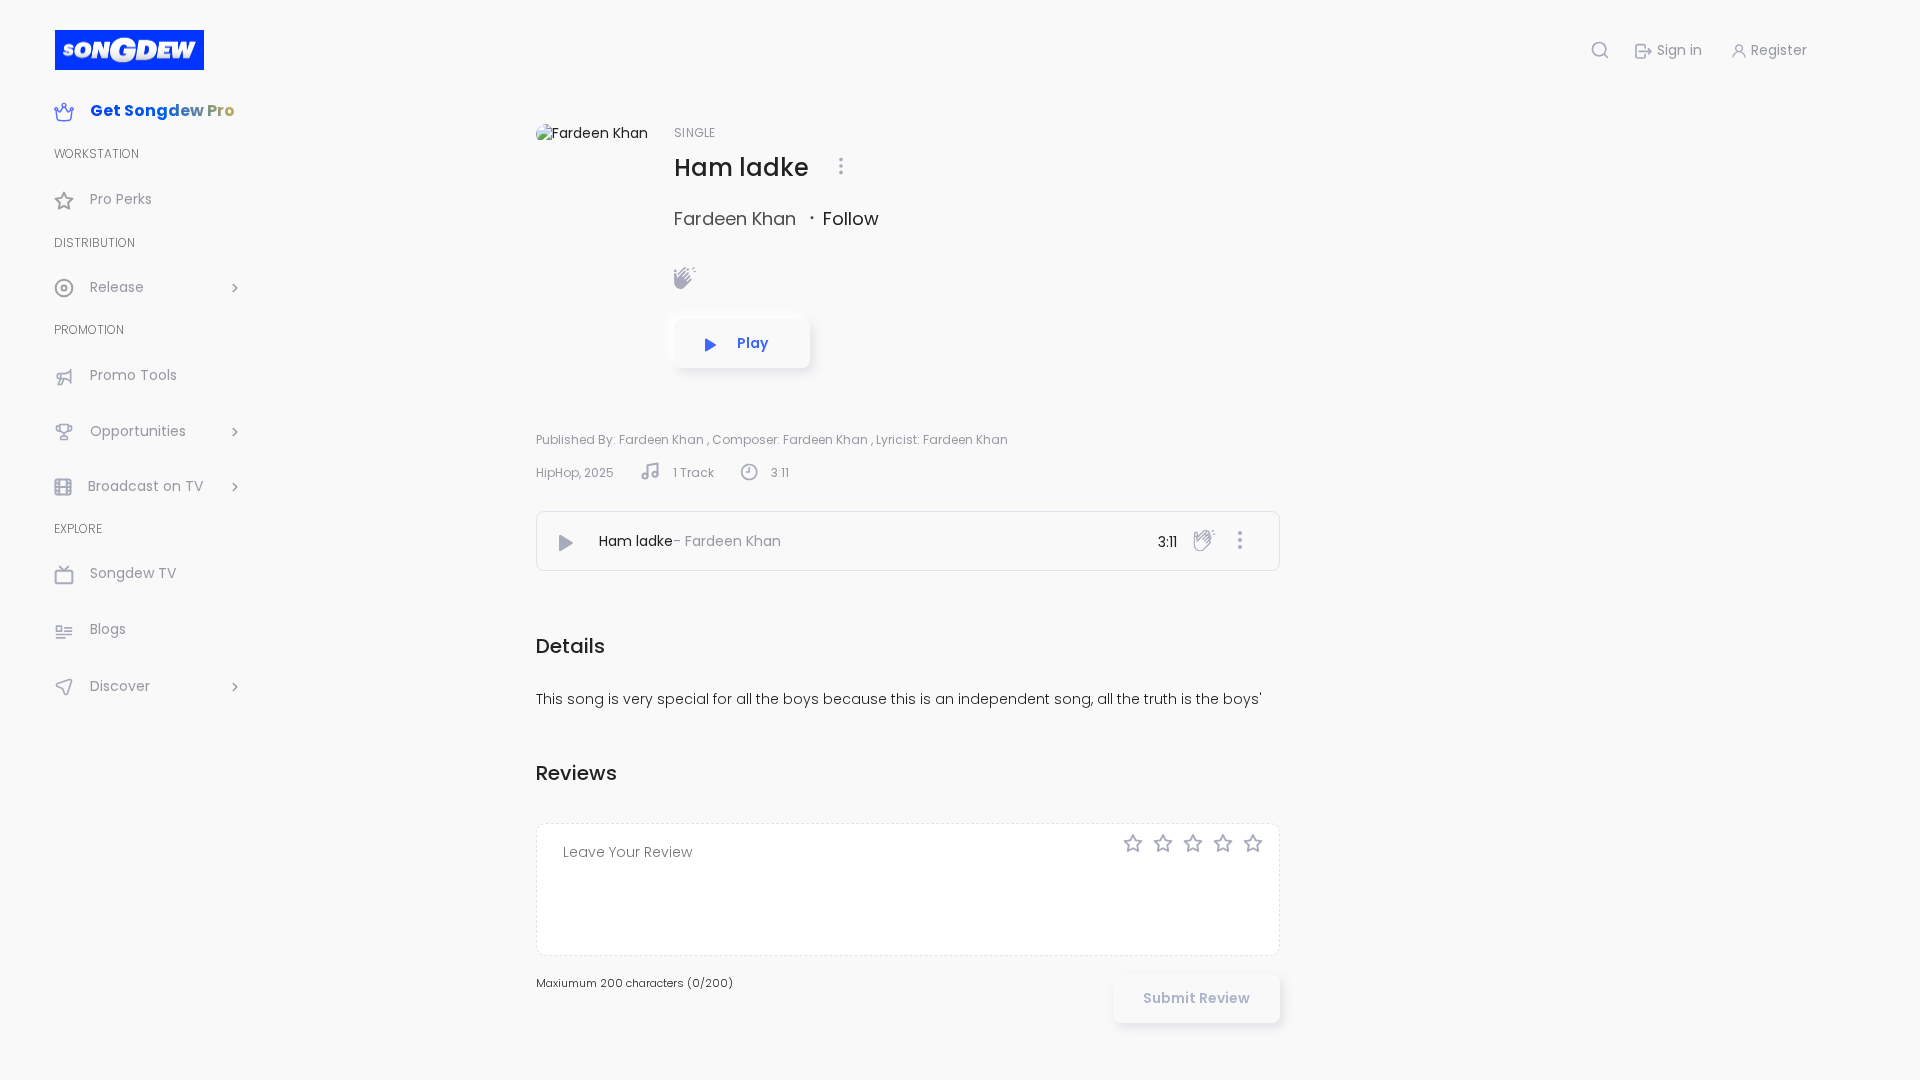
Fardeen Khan (737, 218)
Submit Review (1196, 998)
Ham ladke (636, 541)
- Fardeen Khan (727, 541)
